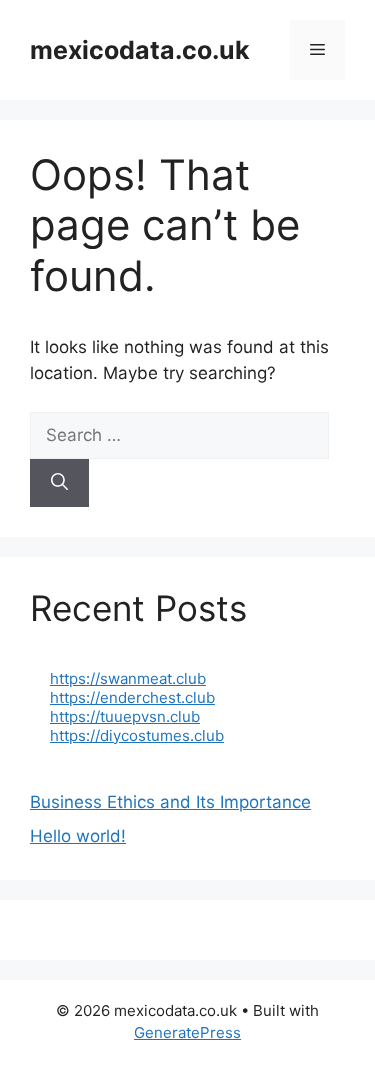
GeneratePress (187, 1032)
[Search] (59, 483)
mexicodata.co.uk (140, 50)
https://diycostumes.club (137, 735)
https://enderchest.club (132, 697)
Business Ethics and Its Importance (170, 802)
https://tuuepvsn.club (125, 716)
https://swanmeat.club (128, 678)
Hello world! (78, 836)
